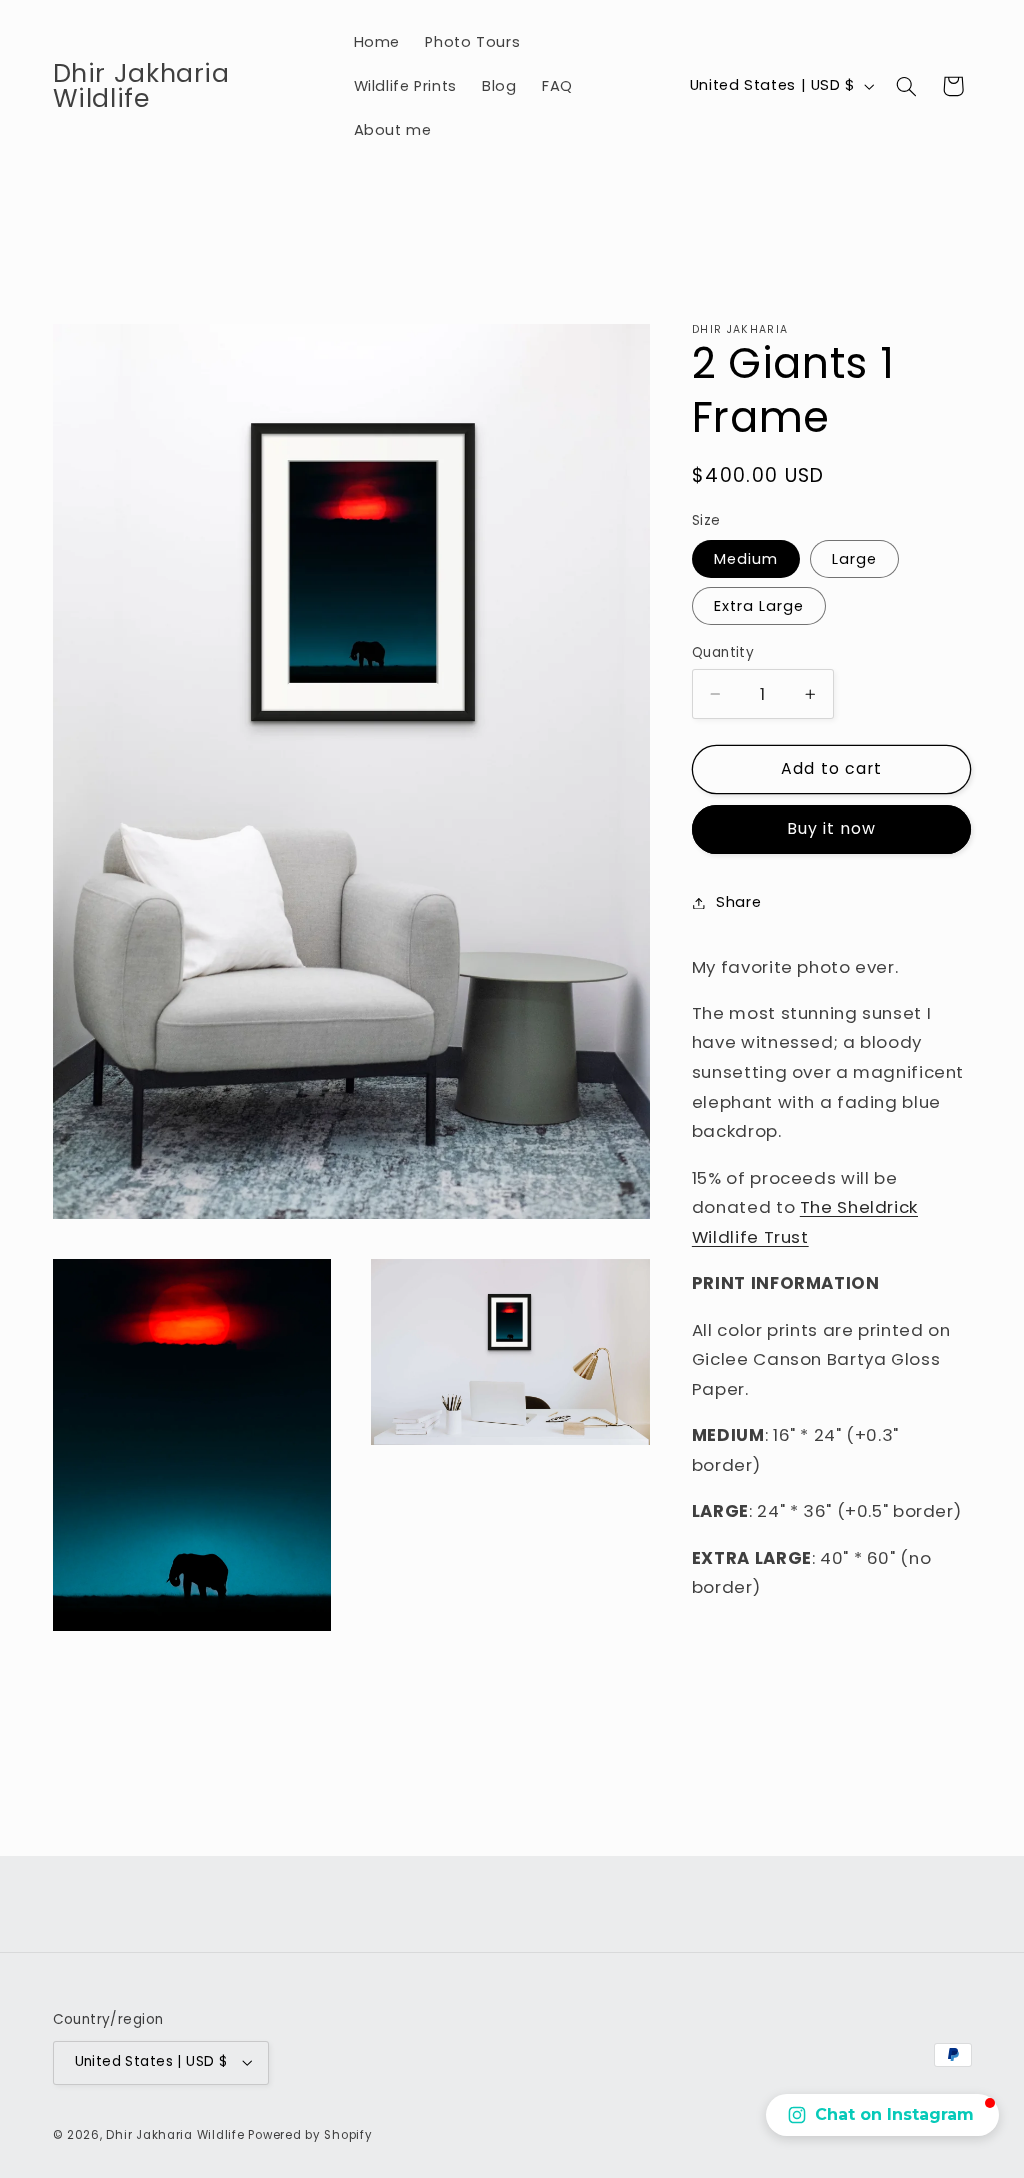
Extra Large (759, 606)
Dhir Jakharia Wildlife (175, 2135)
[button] (906, 86)
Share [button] (738, 902)
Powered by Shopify (310, 2135)
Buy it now (832, 828)
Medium (746, 559)
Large (854, 559)
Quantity (723, 652)
